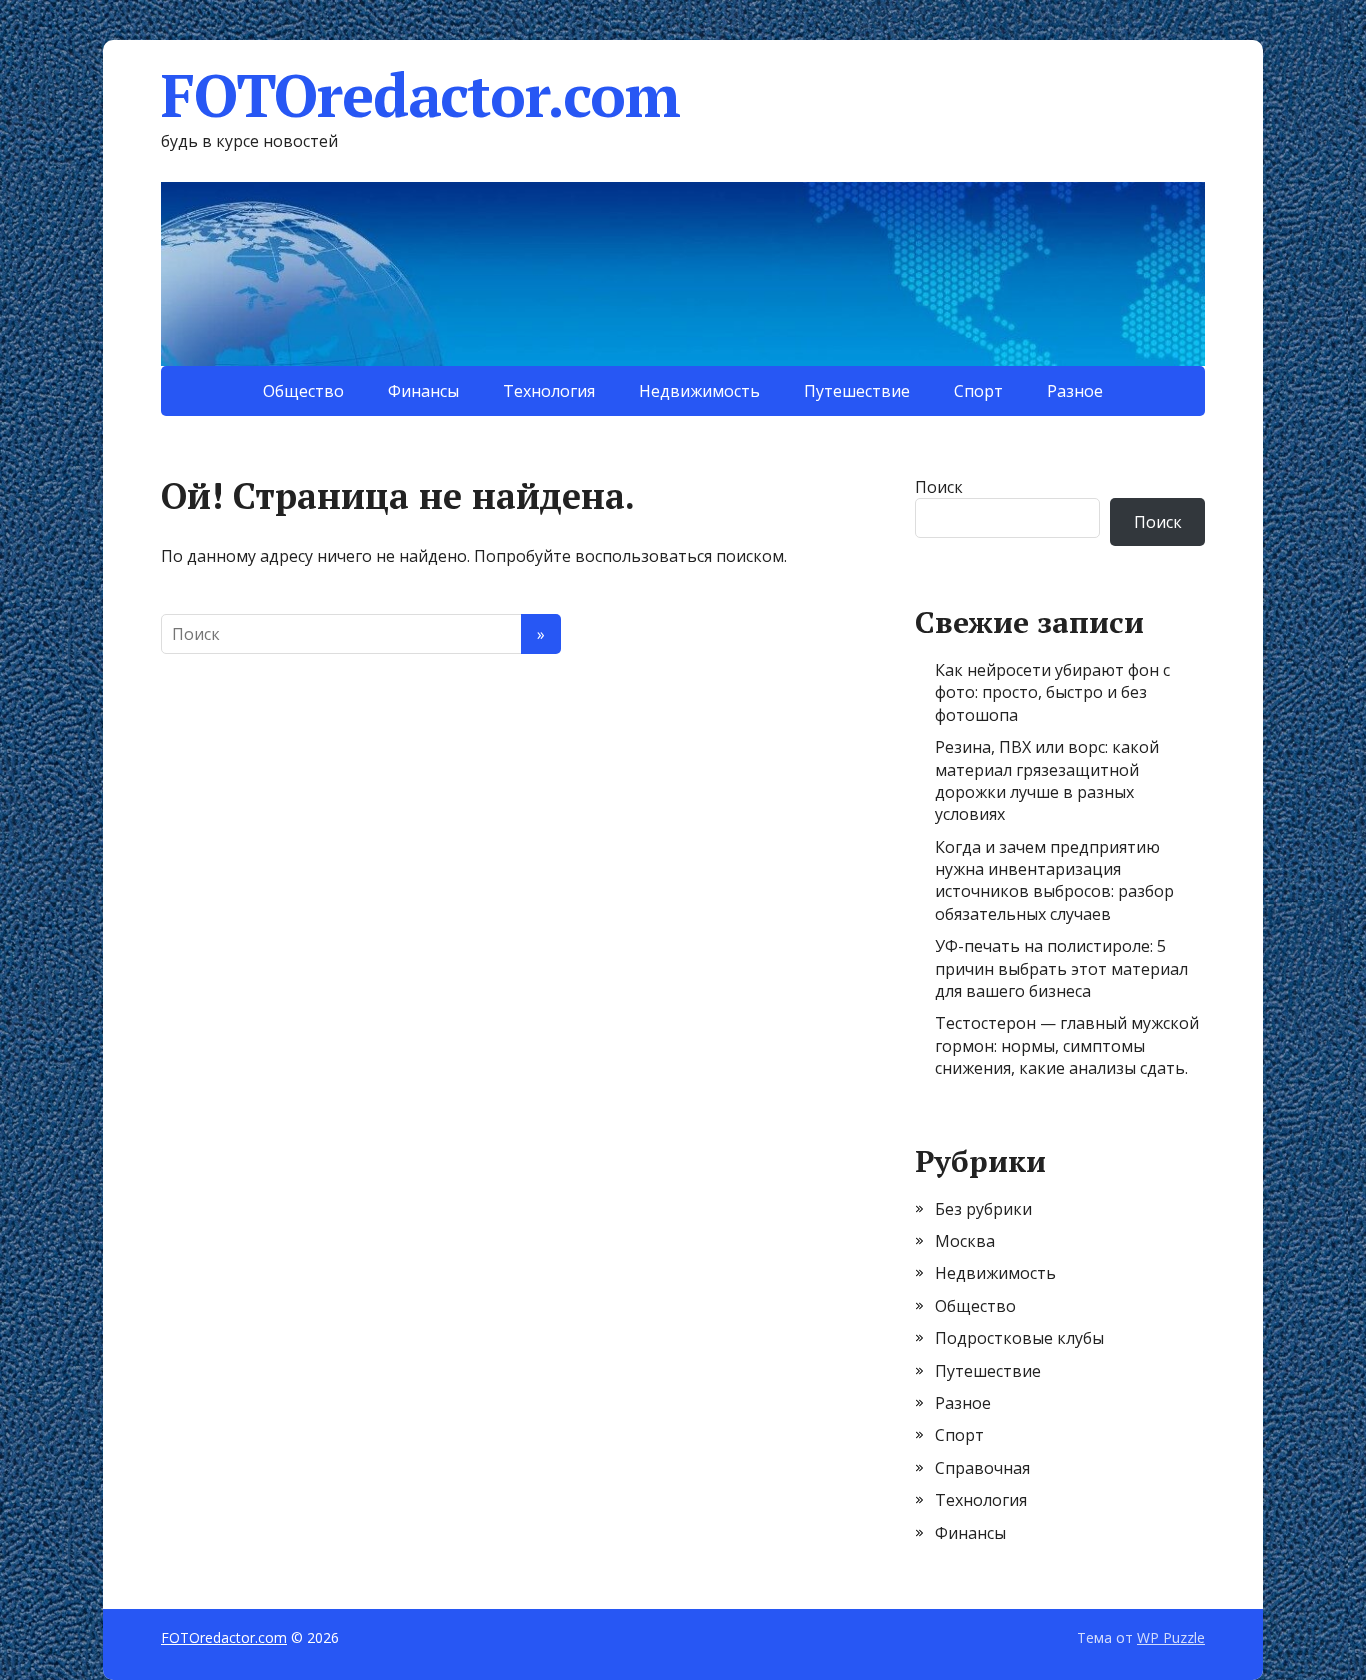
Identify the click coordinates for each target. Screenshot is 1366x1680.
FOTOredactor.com (420, 95)
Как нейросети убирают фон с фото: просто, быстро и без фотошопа (1052, 692)
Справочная (982, 1468)
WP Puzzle (1171, 1637)
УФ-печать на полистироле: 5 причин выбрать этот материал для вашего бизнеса (1061, 968)
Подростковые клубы (1019, 1338)
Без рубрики (983, 1209)
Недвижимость (699, 391)
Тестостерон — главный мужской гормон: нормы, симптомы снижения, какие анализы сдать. (1067, 1045)
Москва (965, 1241)
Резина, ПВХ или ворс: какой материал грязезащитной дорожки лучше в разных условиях (1047, 780)
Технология (549, 391)
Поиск (939, 487)
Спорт (978, 391)
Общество (303, 391)
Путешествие (857, 391)
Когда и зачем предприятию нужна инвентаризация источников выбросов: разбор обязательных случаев (1054, 880)
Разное (1075, 391)
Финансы (423, 391)
